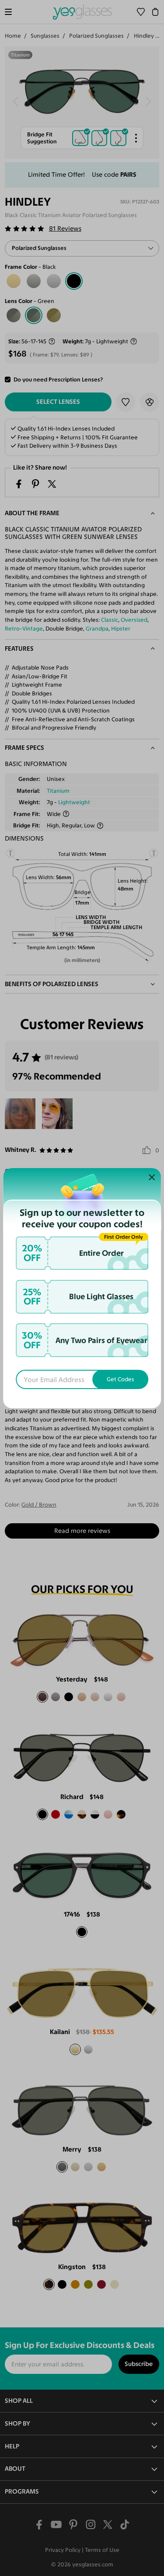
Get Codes (120, 1379)
